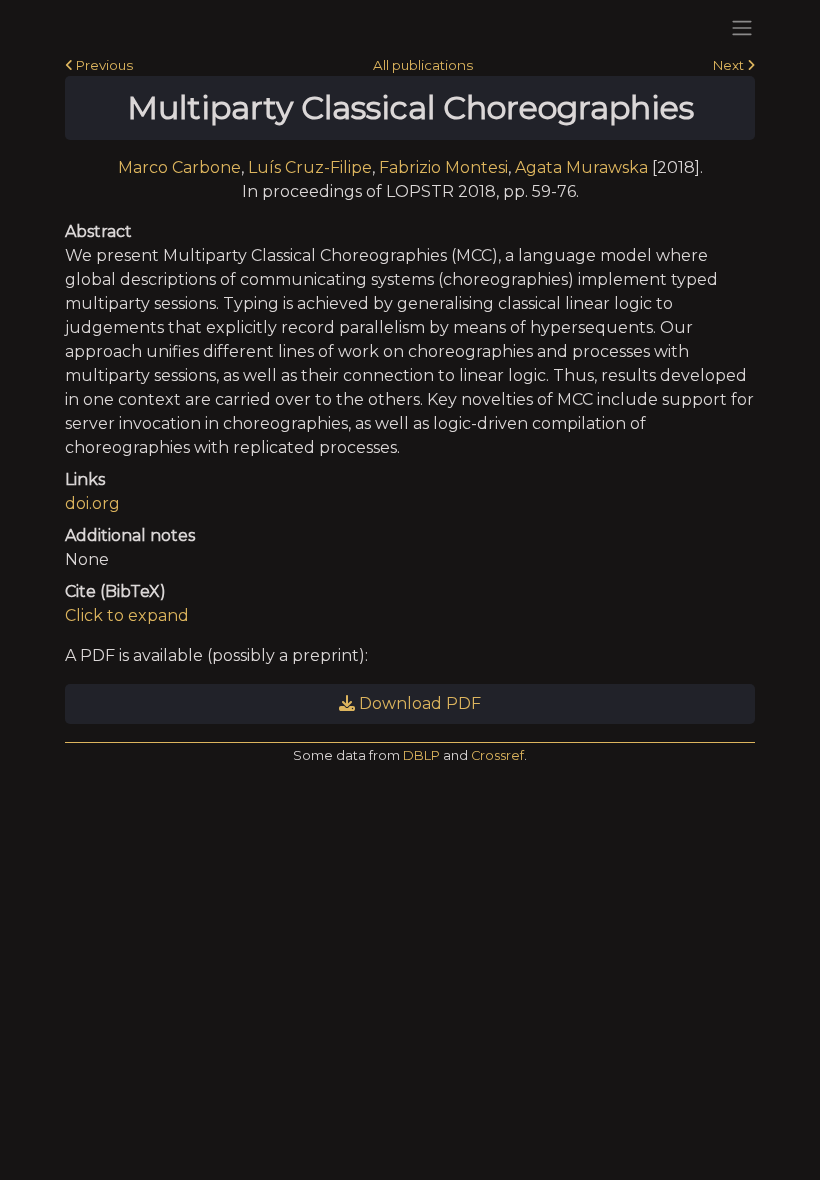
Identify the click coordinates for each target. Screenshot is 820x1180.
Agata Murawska (581, 167)
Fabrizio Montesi (443, 167)
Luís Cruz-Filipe (310, 167)
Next (730, 65)
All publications (423, 65)
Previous (103, 65)
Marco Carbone (179, 167)
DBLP (421, 755)
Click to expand (127, 615)
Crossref (497, 755)
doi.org (92, 503)
